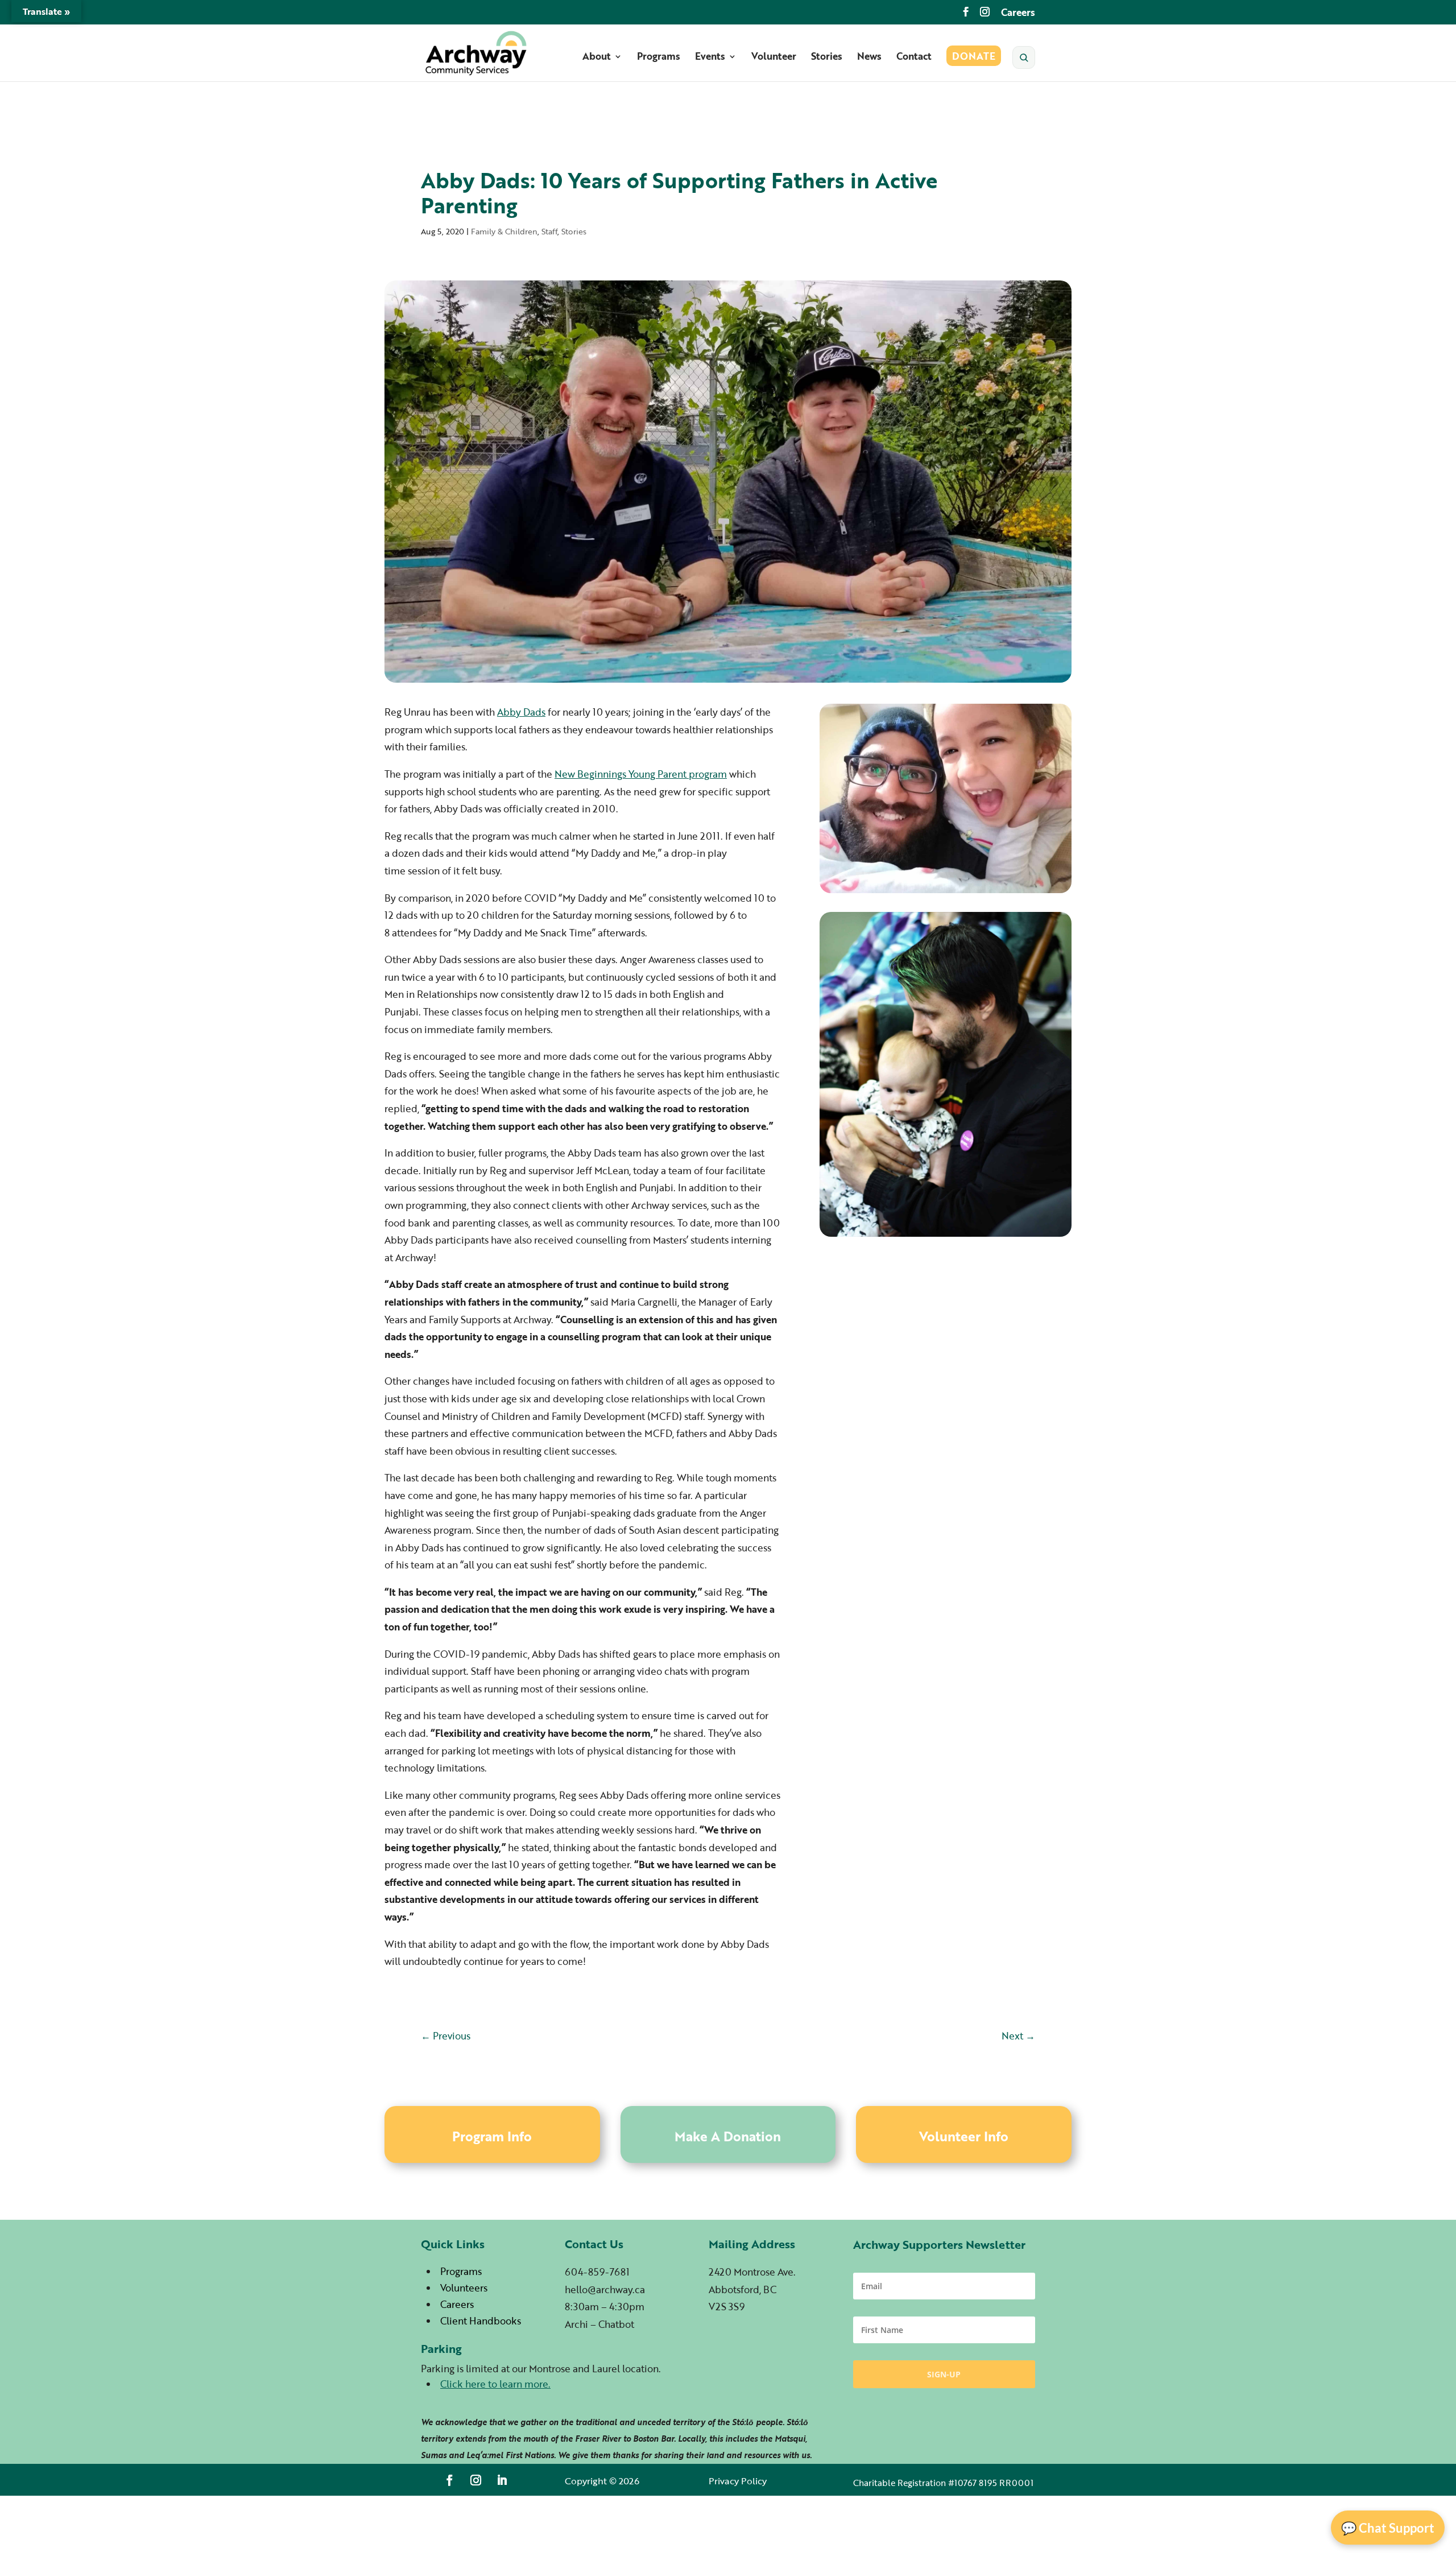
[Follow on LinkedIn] (502, 2480)
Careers (1018, 13)
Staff (549, 231)
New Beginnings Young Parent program (641, 774)
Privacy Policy (738, 2481)
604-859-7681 (597, 2272)
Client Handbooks (481, 2321)
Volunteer (774, 58)
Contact (914, 58)
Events (710, 58)
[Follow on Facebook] (450, 2480)
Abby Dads (521, 712)
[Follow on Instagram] (476, 2480)
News (869, 58)
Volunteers (464, 2288)
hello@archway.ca (605, 2289)
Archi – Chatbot (599, 2324)
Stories (827, 58)
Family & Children (504, 231)
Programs (659, 58)
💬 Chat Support (1388, 2528)
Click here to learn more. (495, 2384)
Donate (974, 58)
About (597, 58)
